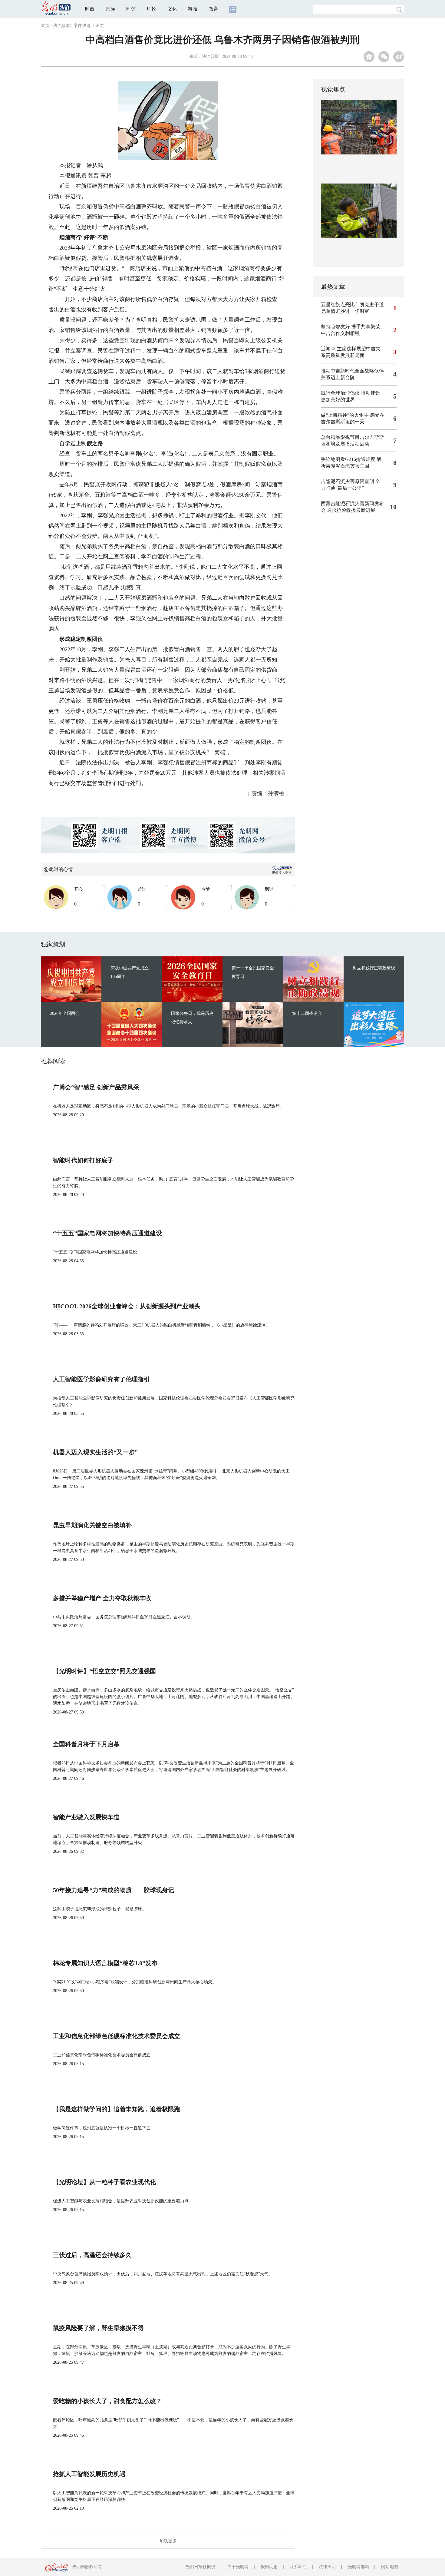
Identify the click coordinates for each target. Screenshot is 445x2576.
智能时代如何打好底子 (83, 1160)
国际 (110, 9)
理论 (152, 9)
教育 (213, 9)
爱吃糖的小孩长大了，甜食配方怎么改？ (107, 2401)
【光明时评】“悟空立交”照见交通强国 (104, 1671)
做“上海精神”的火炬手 (345, 415)
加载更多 (168, 2541)
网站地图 (390, 2567)
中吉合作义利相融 (340, 333)
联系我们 (298, 2567)
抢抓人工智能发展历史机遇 (89, 2474)
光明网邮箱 (358, 2567)
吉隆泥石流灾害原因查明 (348, 481)
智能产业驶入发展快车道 (86, 1817)
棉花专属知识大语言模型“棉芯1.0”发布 (105, 1963)
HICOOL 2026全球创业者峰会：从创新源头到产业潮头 (127, 1306)
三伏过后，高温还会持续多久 (92, 2255)
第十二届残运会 (307, 1013)
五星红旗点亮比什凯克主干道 (352, 305)
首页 (45, 26)
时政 (90, 9)
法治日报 (210, 56)
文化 (172, 9)
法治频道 (61, 26)
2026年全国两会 (65, 1013)
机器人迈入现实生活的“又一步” (95, 1452)
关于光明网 (238, 2567)
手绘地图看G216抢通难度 (348, 459)
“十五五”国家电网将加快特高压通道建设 (107, 1233)
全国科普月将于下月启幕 (86, 1744)
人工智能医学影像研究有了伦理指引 (101, 1379)
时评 (131, 9)
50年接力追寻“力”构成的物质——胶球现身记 (114, 1890)
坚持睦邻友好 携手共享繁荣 (351, 327)
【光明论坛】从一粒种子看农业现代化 (104, 2182)
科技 (193, 9)
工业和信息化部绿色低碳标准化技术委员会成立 (117, 2036)
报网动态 (269, 2567)
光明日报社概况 (200, 2567)
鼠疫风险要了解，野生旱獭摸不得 (98, 2328)
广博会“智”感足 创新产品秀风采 (96, 1087)
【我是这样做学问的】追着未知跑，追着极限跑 (117, 2109)
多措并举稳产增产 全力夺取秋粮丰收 (102, 1598)
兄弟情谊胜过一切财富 (345, 311)
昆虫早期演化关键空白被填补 (92, 1525)
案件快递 (82, 26)
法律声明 (327, 2567)
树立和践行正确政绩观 (374, 968)
